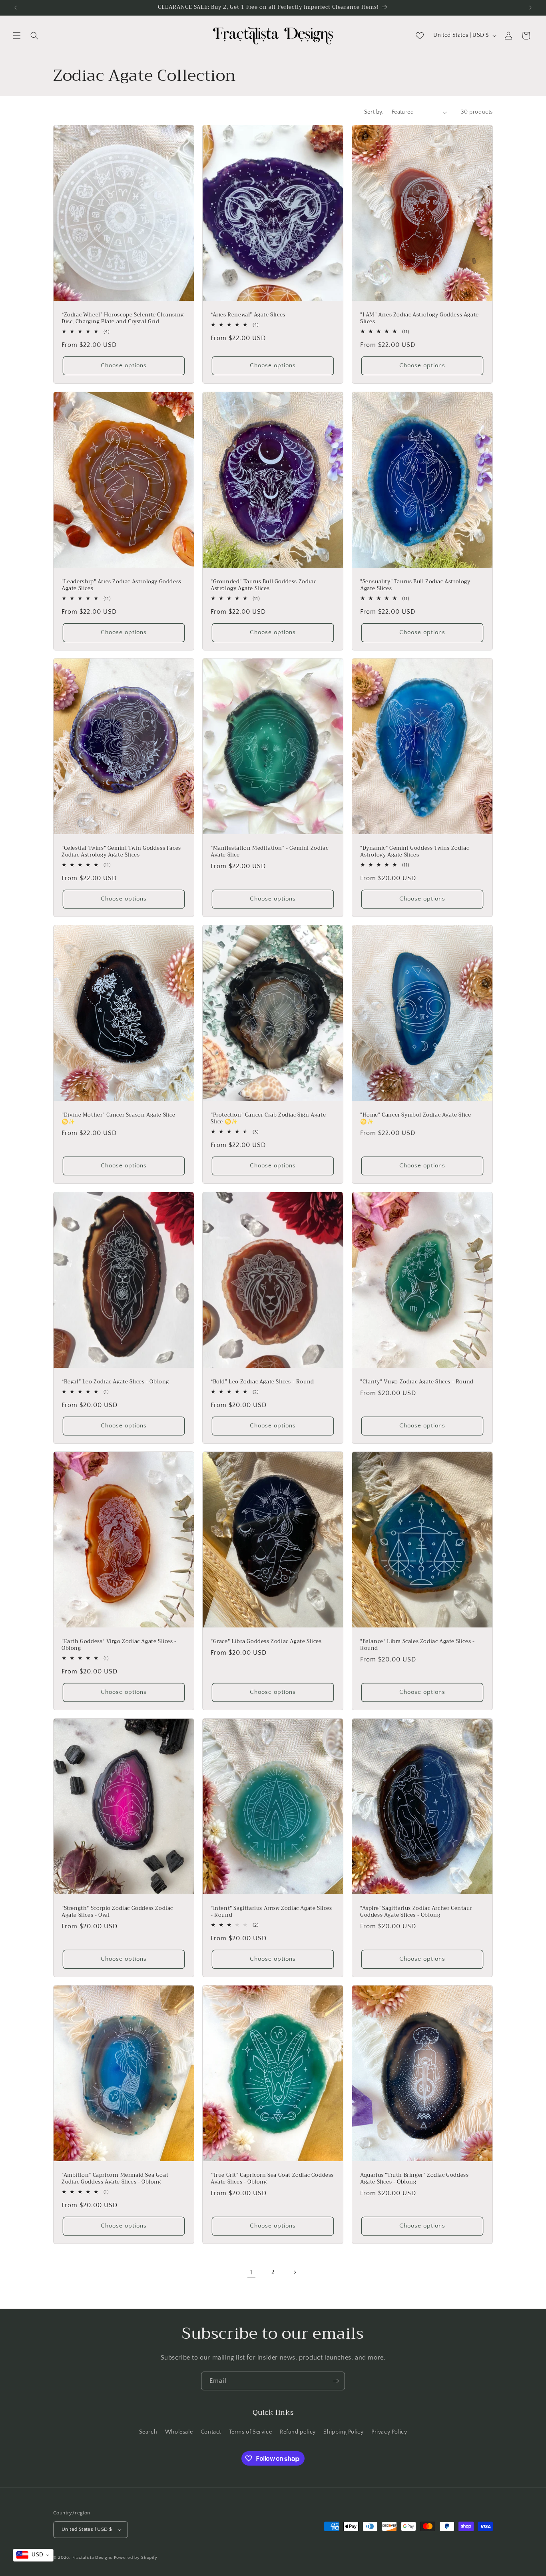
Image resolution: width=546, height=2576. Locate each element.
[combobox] (33, 2555)
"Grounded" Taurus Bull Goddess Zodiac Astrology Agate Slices (263, 585)
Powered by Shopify (136, 2558)
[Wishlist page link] (420, 36)
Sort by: (374, 112)
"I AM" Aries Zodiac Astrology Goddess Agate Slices (419, 318)
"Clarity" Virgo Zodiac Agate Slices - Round (417, 1382)
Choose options (124, 365)
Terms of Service (251, 2432)
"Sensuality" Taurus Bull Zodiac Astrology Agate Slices (415, 585)
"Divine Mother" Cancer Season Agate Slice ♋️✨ (119, 1119)
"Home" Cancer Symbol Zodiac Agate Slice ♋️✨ (415, 1119)
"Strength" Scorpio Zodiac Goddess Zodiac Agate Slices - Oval (117, 1912)
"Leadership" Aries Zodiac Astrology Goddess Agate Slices (122, 585)
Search (148, 2432)
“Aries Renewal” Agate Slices (248, 315)
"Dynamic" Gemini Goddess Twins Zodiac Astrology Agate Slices (414, 852)
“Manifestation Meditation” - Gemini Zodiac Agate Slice (269, 852)
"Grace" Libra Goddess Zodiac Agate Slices (266, 1642)
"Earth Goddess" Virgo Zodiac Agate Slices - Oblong (119, 1645)
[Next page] (295, 2272)
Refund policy (298, 2432)
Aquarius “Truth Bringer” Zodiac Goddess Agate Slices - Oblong (414, 2179)
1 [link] (251, 2272)
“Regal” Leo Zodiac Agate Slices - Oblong (115, 1382)
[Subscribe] (336, 2381)
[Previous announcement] (16, 8)
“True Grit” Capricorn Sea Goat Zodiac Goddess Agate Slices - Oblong (272, 2179)
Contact (211, 2432)
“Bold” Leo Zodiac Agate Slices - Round (262, 1382)
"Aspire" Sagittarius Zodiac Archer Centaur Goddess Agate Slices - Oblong (416, 1912)
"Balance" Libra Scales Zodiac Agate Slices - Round (417, 1645)
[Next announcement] (530, 8)
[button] (17, 36)
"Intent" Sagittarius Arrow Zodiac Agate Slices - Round (271, 1912)
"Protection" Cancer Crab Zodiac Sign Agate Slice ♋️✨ (268, 1119)
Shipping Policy (343, 2432)
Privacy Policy (389, 2432)
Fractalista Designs (92, 2558)
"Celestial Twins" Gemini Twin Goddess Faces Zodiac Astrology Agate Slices (121, 852)
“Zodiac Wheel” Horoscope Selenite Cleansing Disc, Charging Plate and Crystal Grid (123, 318)
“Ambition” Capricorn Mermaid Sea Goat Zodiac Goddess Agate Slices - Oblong (115, 2179)
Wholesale (179, 2432)
